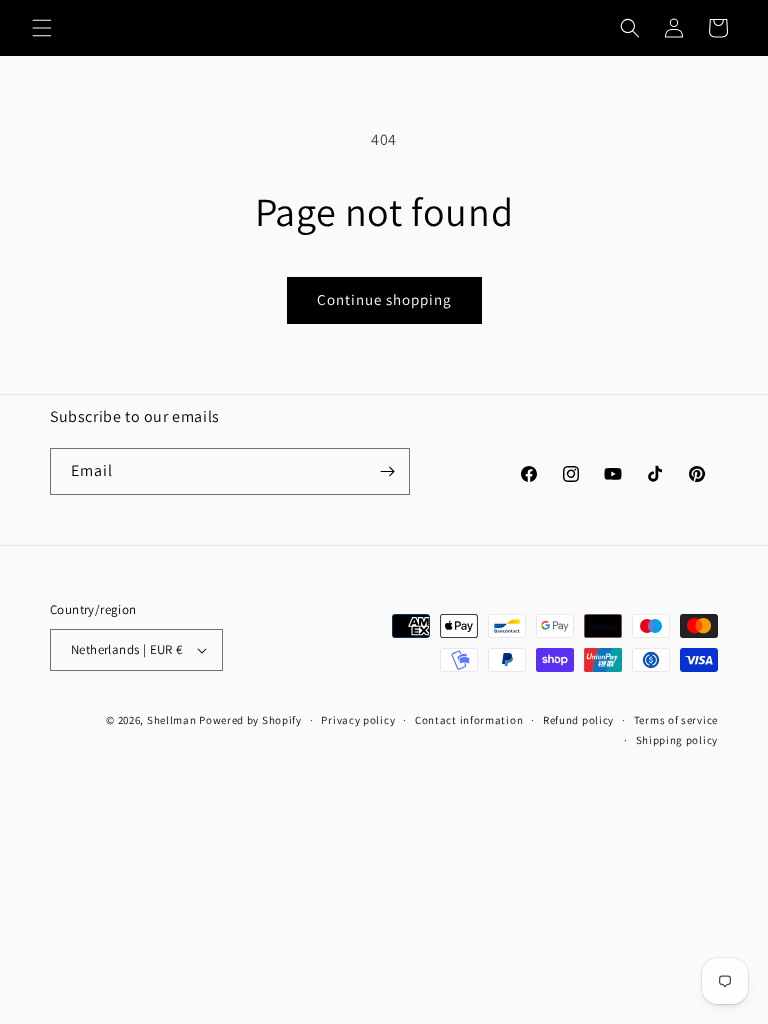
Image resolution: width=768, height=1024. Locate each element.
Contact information (469, 720)
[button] (42, 28)
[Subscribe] (387, 471)
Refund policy (578, 720)
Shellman (172, 720)
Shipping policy (677, 740)
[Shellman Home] (384, 28)
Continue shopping (384, 299)
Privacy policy (358, 720)
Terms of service (676, 720)
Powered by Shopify (250, 720)
